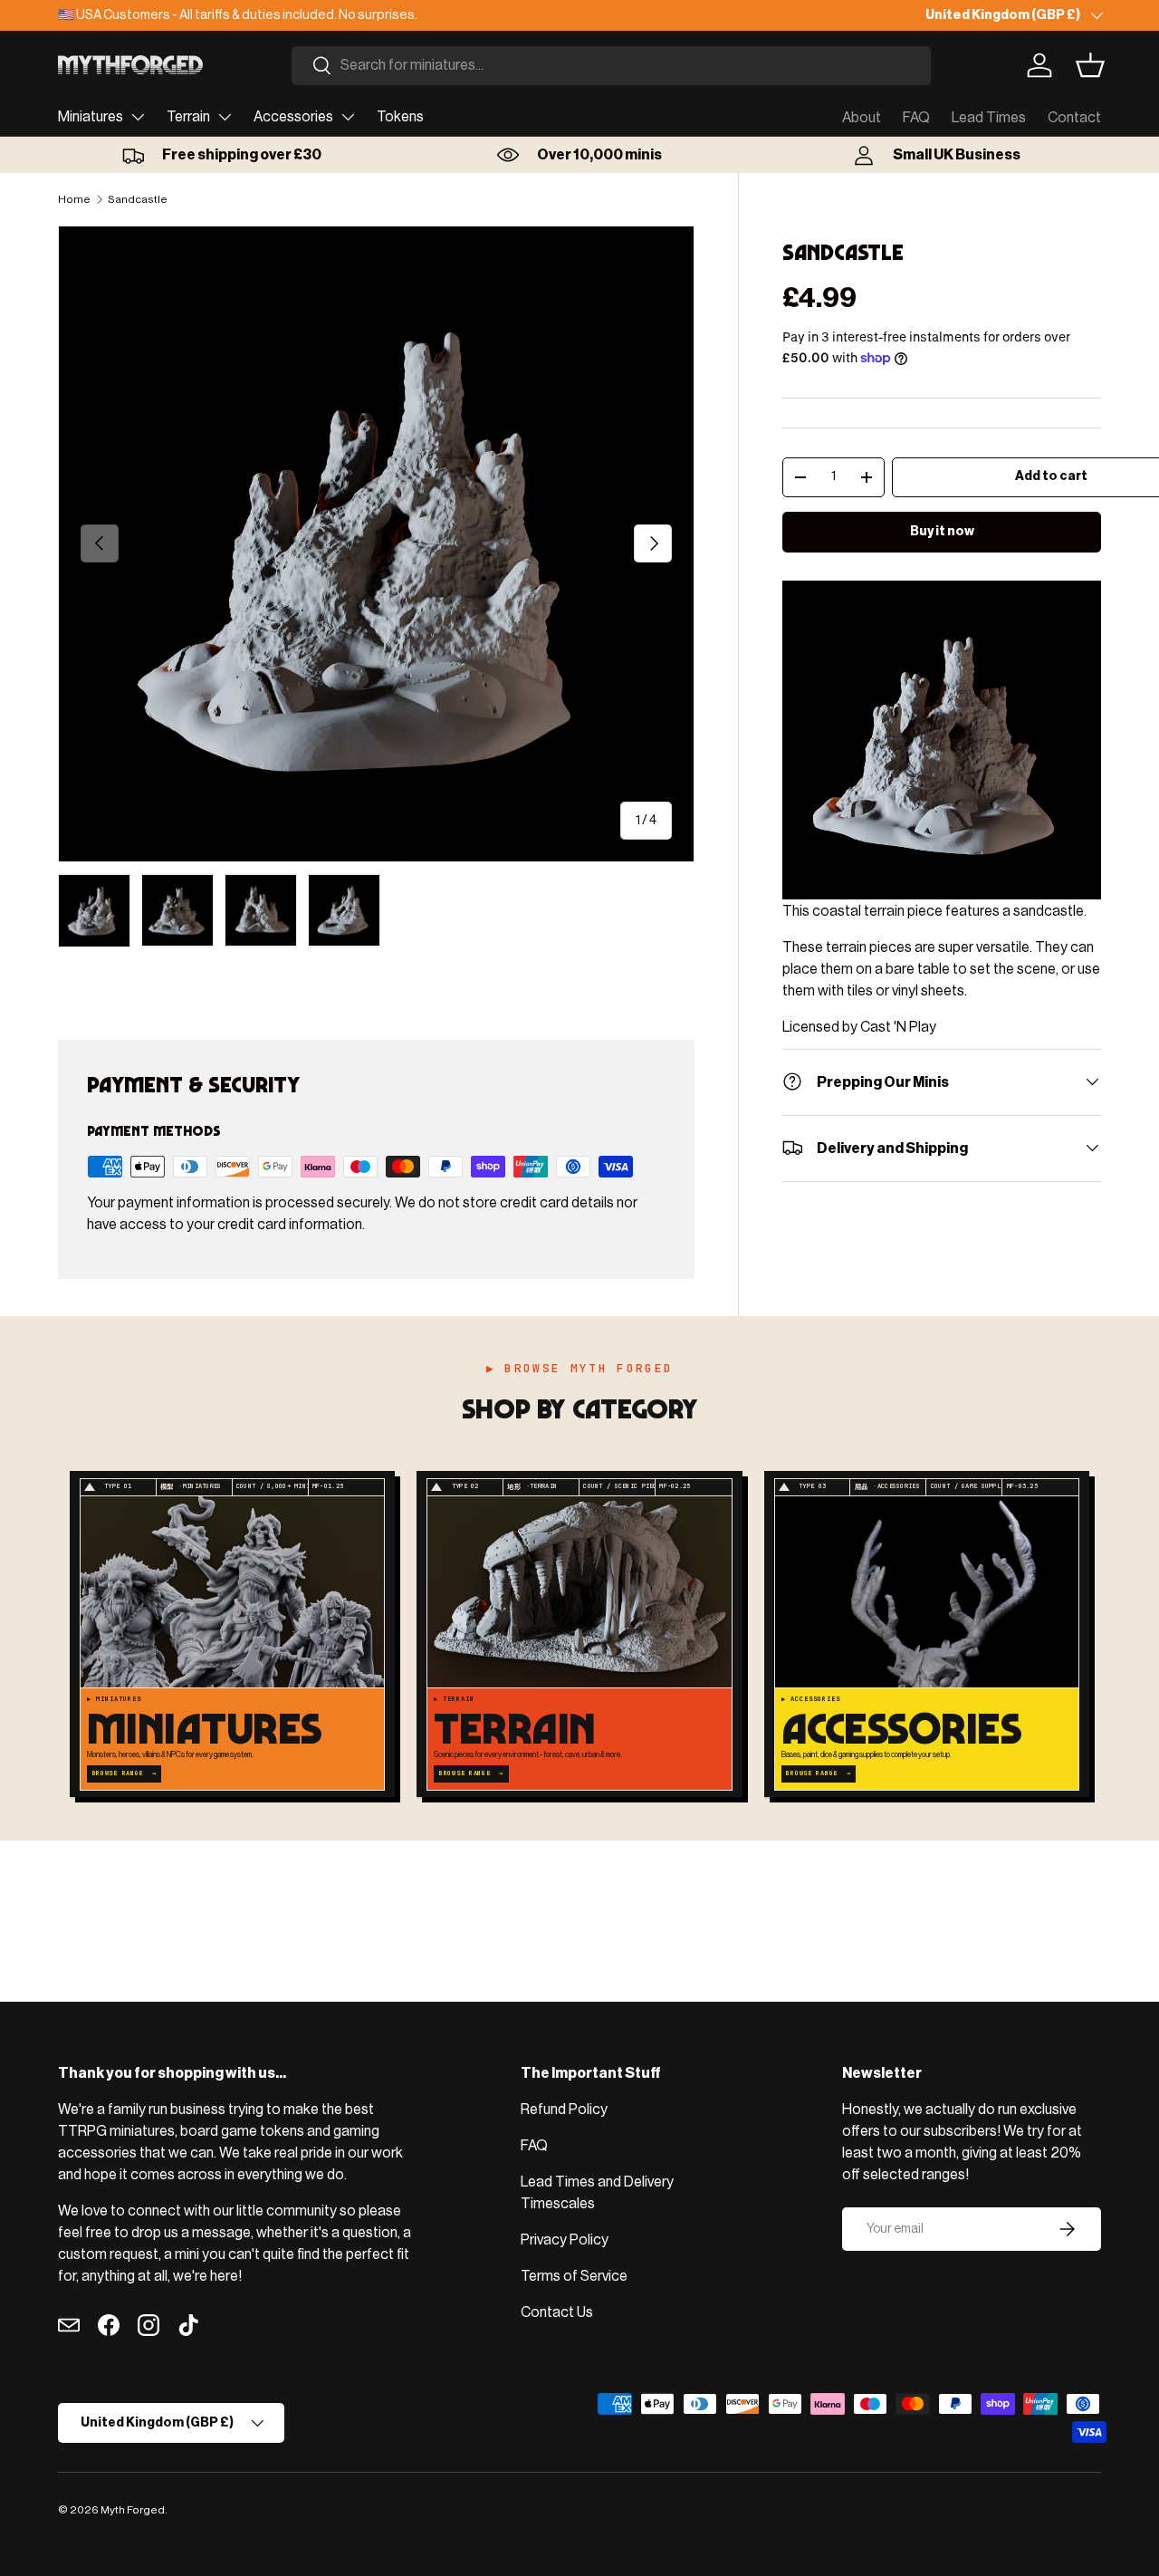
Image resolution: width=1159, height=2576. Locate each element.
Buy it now (942, 531)
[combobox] (611, 66)
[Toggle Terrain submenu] (225, 117)
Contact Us (557, 2312)
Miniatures (91, 117)
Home (74, 199)
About (862, 118)
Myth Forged (133, 2510)
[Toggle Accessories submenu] (348, 117)
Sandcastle (138, 199)
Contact (1074, 118)
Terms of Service (574, 2276)
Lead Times (989, 118)
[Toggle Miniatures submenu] (138, 117)
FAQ (916, 118)
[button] (1090, 65)
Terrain (188, 117)
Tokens (400, 117)
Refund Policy (564, 2110)
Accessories (293, 117)
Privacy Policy (565, 2240)
